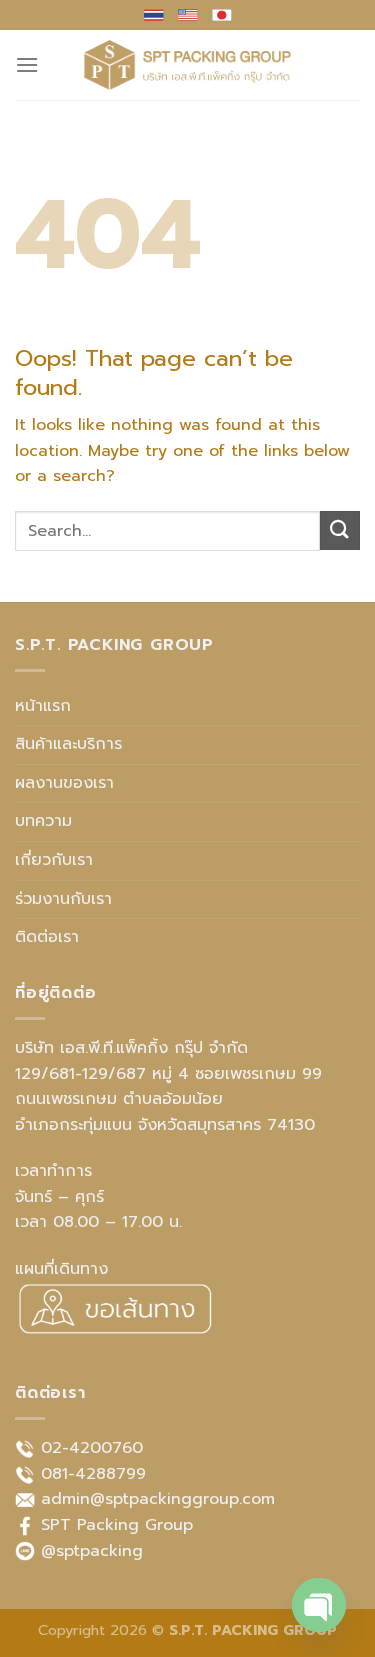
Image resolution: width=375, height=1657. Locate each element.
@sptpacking (92, 1551)
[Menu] (27, 64)
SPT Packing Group (117, 1525)
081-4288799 (93, 1474)
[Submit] (340, 530)
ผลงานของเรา (64, 783)
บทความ (43, 821)
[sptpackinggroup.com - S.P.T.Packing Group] (187, 65)
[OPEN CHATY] (319, 1605)
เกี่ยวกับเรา (54, 860)
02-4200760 (92, 1448)
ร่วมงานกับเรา (63, 899)
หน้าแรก (43, 706)
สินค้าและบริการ (68, 744)
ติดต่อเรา (47, 937)
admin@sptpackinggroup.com (158, 1499)
